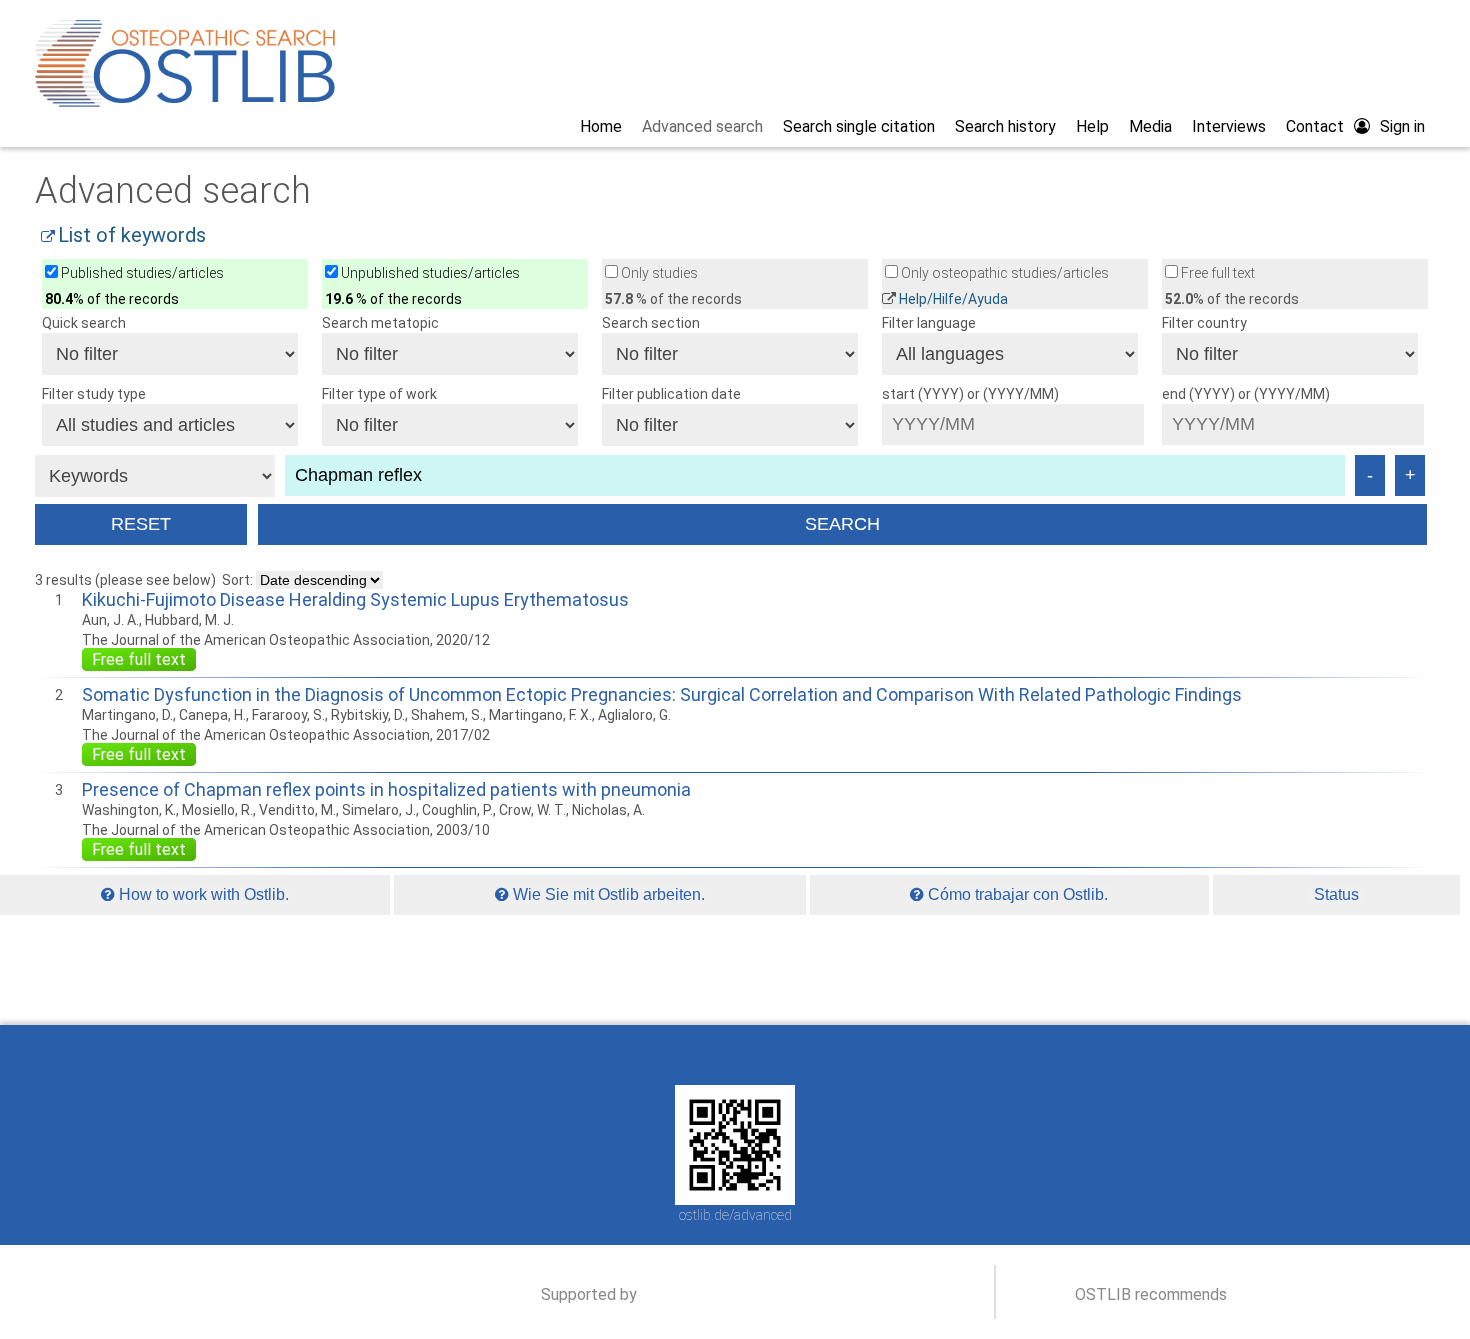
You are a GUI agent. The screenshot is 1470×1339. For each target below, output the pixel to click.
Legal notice (736, 1055)
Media (1150, 126)
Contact (1315, 126)
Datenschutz (829, 1055)
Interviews (1229, 126)
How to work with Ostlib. (202, 894)
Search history (1005, 126)
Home (601, 126)
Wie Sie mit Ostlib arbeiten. (607, 894)
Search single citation (859, 126)
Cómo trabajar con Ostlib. (1016, 894)
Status (1336, 894)
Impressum (645, 1055)
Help (1092, 126)
